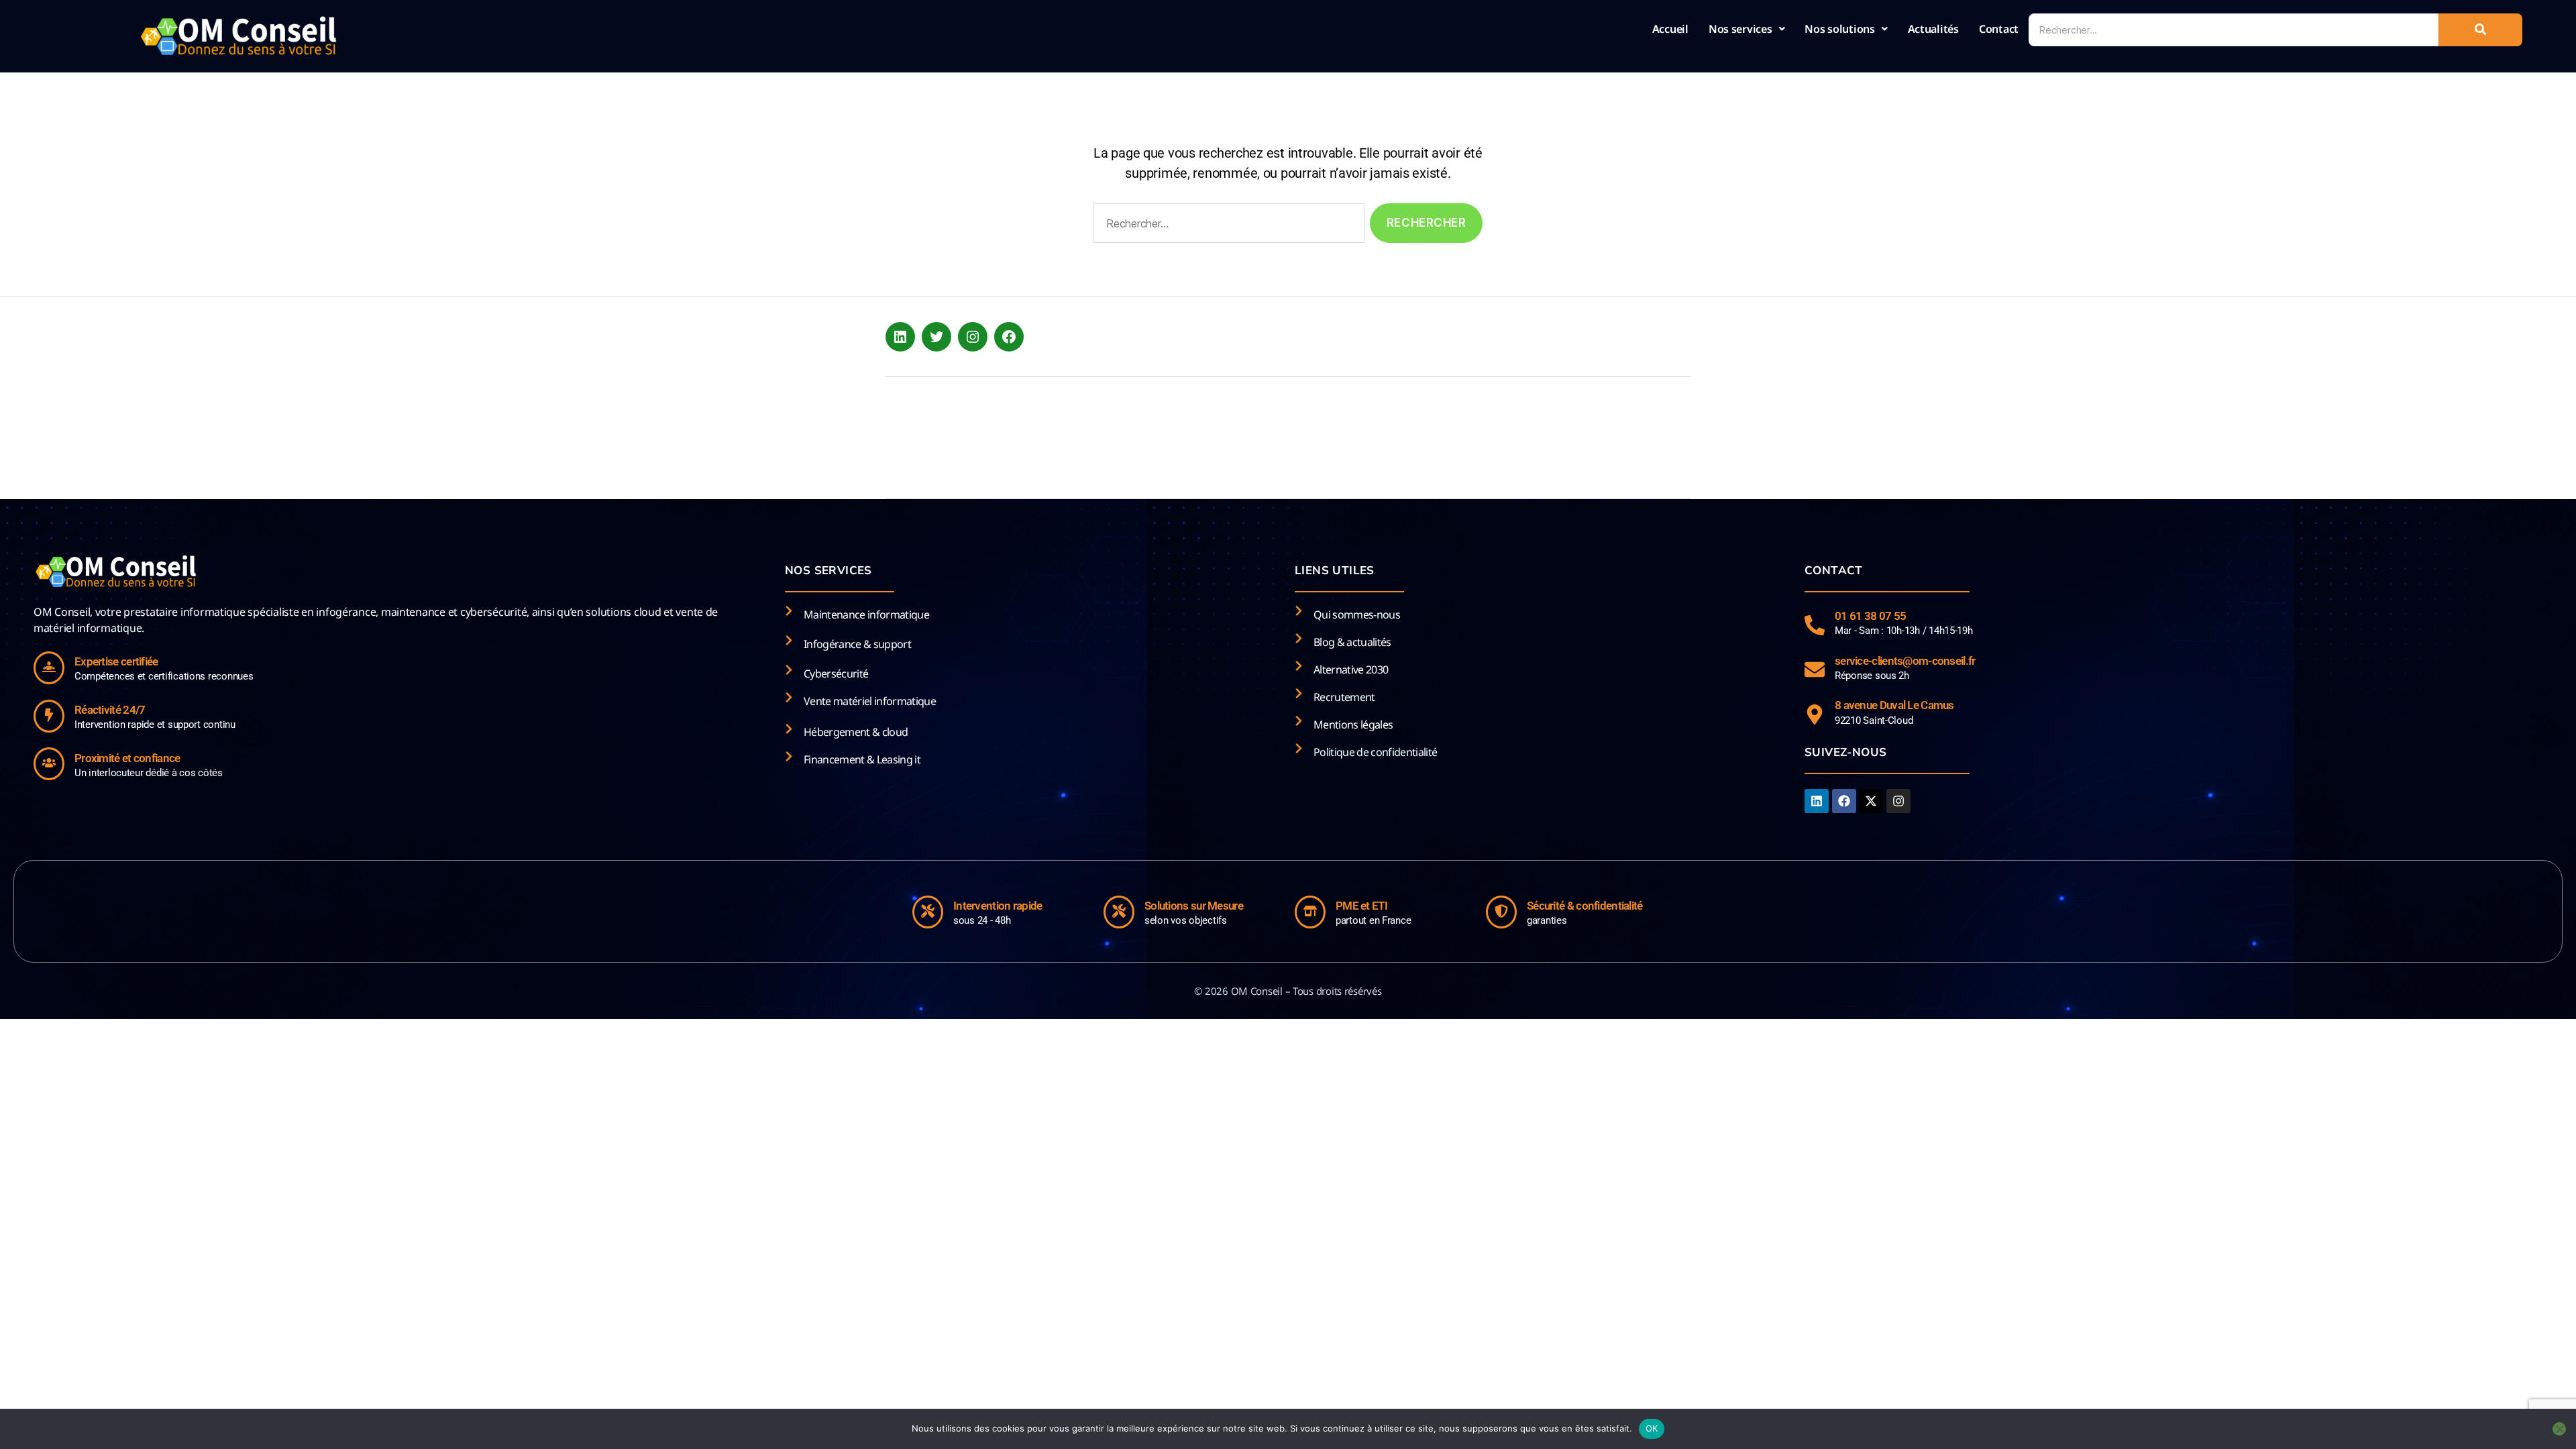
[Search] (2480, 30)
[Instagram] (973, 337)
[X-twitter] (1871, 801)
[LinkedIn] (900, 337)
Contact (1999, 29)
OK (1652, 1428)
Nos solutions (1840, 29)
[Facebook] (1009, 337)
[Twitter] (936, 337)
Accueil (1670, 29)
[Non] (2559, 1429)
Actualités (1933, 29)
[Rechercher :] (1226, 226)
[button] (1747, 29)
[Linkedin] (1817, 801)
